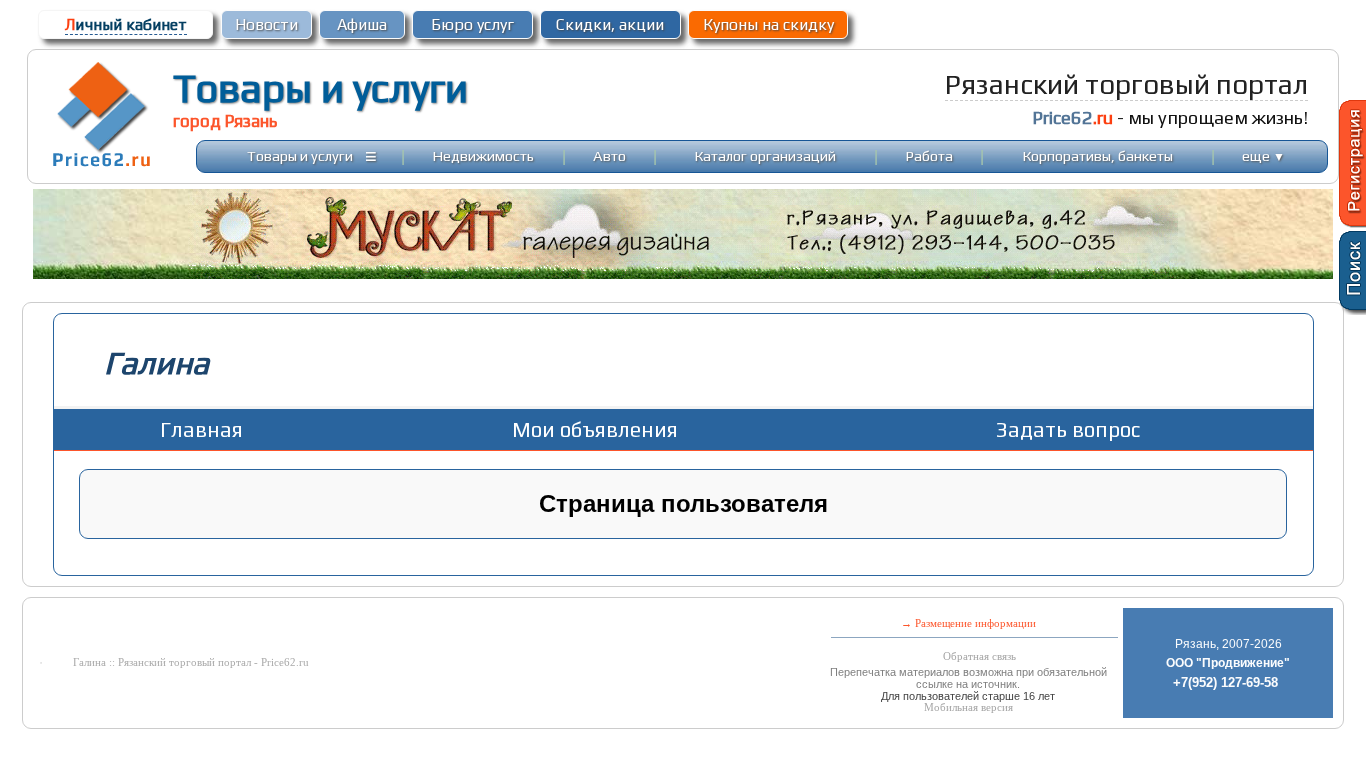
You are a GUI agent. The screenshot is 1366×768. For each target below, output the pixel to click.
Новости (266, 24)
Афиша (362, 24)
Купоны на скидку (768, 24)
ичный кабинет (126, 24)
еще (1263, 155)
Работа (929, 155)
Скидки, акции (610, 24)
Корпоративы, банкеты (1098, 155)
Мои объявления (595, 429)
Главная (201, 429)
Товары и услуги (320, 88)
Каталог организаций (765, 155)
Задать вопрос (1068, 429)
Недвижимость (483, 155)
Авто (609, 155)
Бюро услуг (472, 24)
